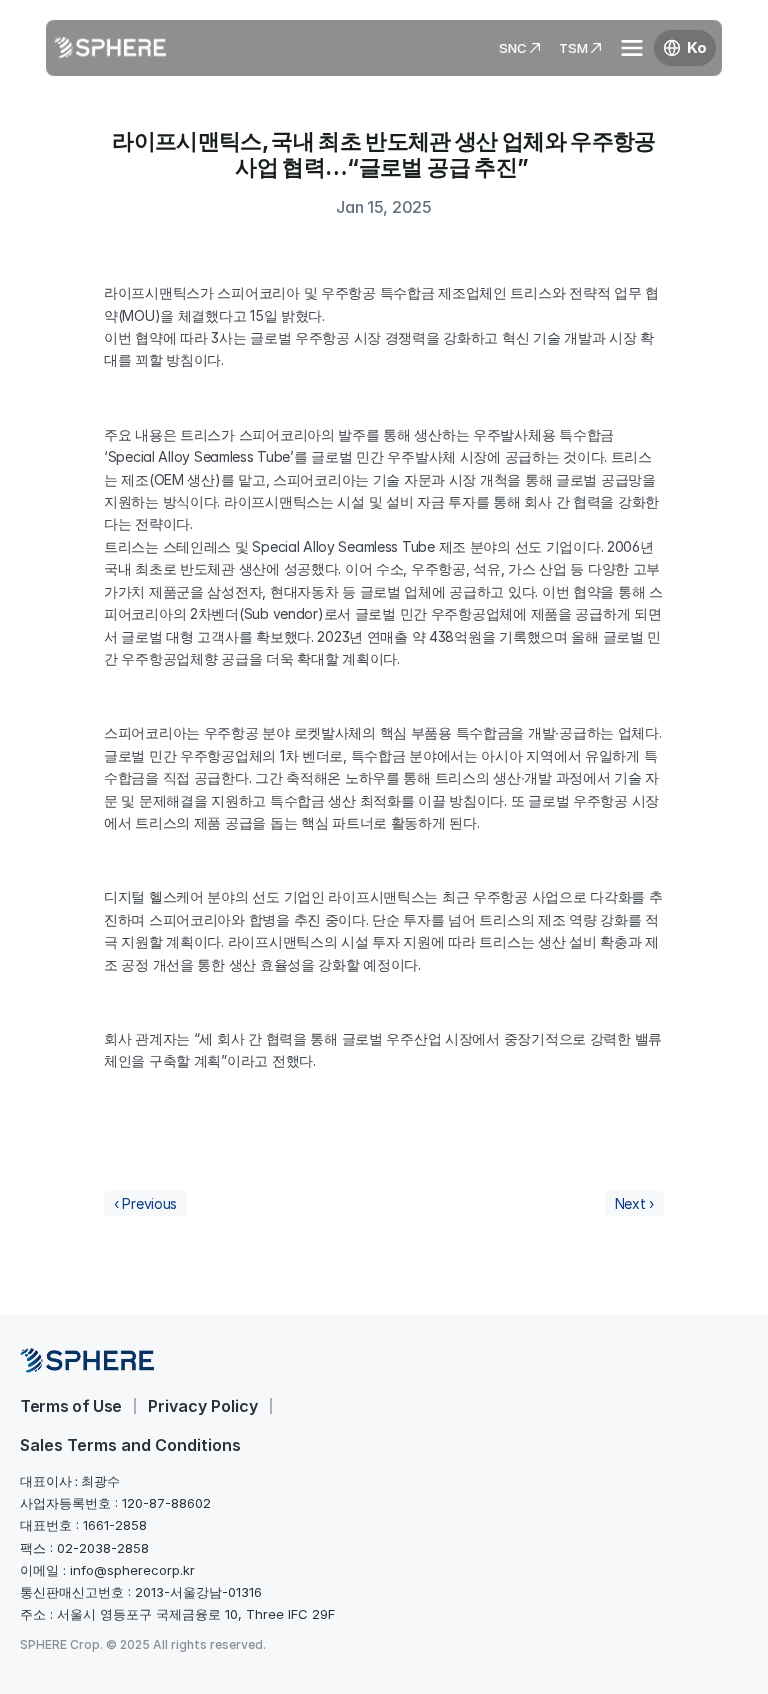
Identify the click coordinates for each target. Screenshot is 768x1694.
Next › (634, 1203)
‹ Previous (145, 1203)
